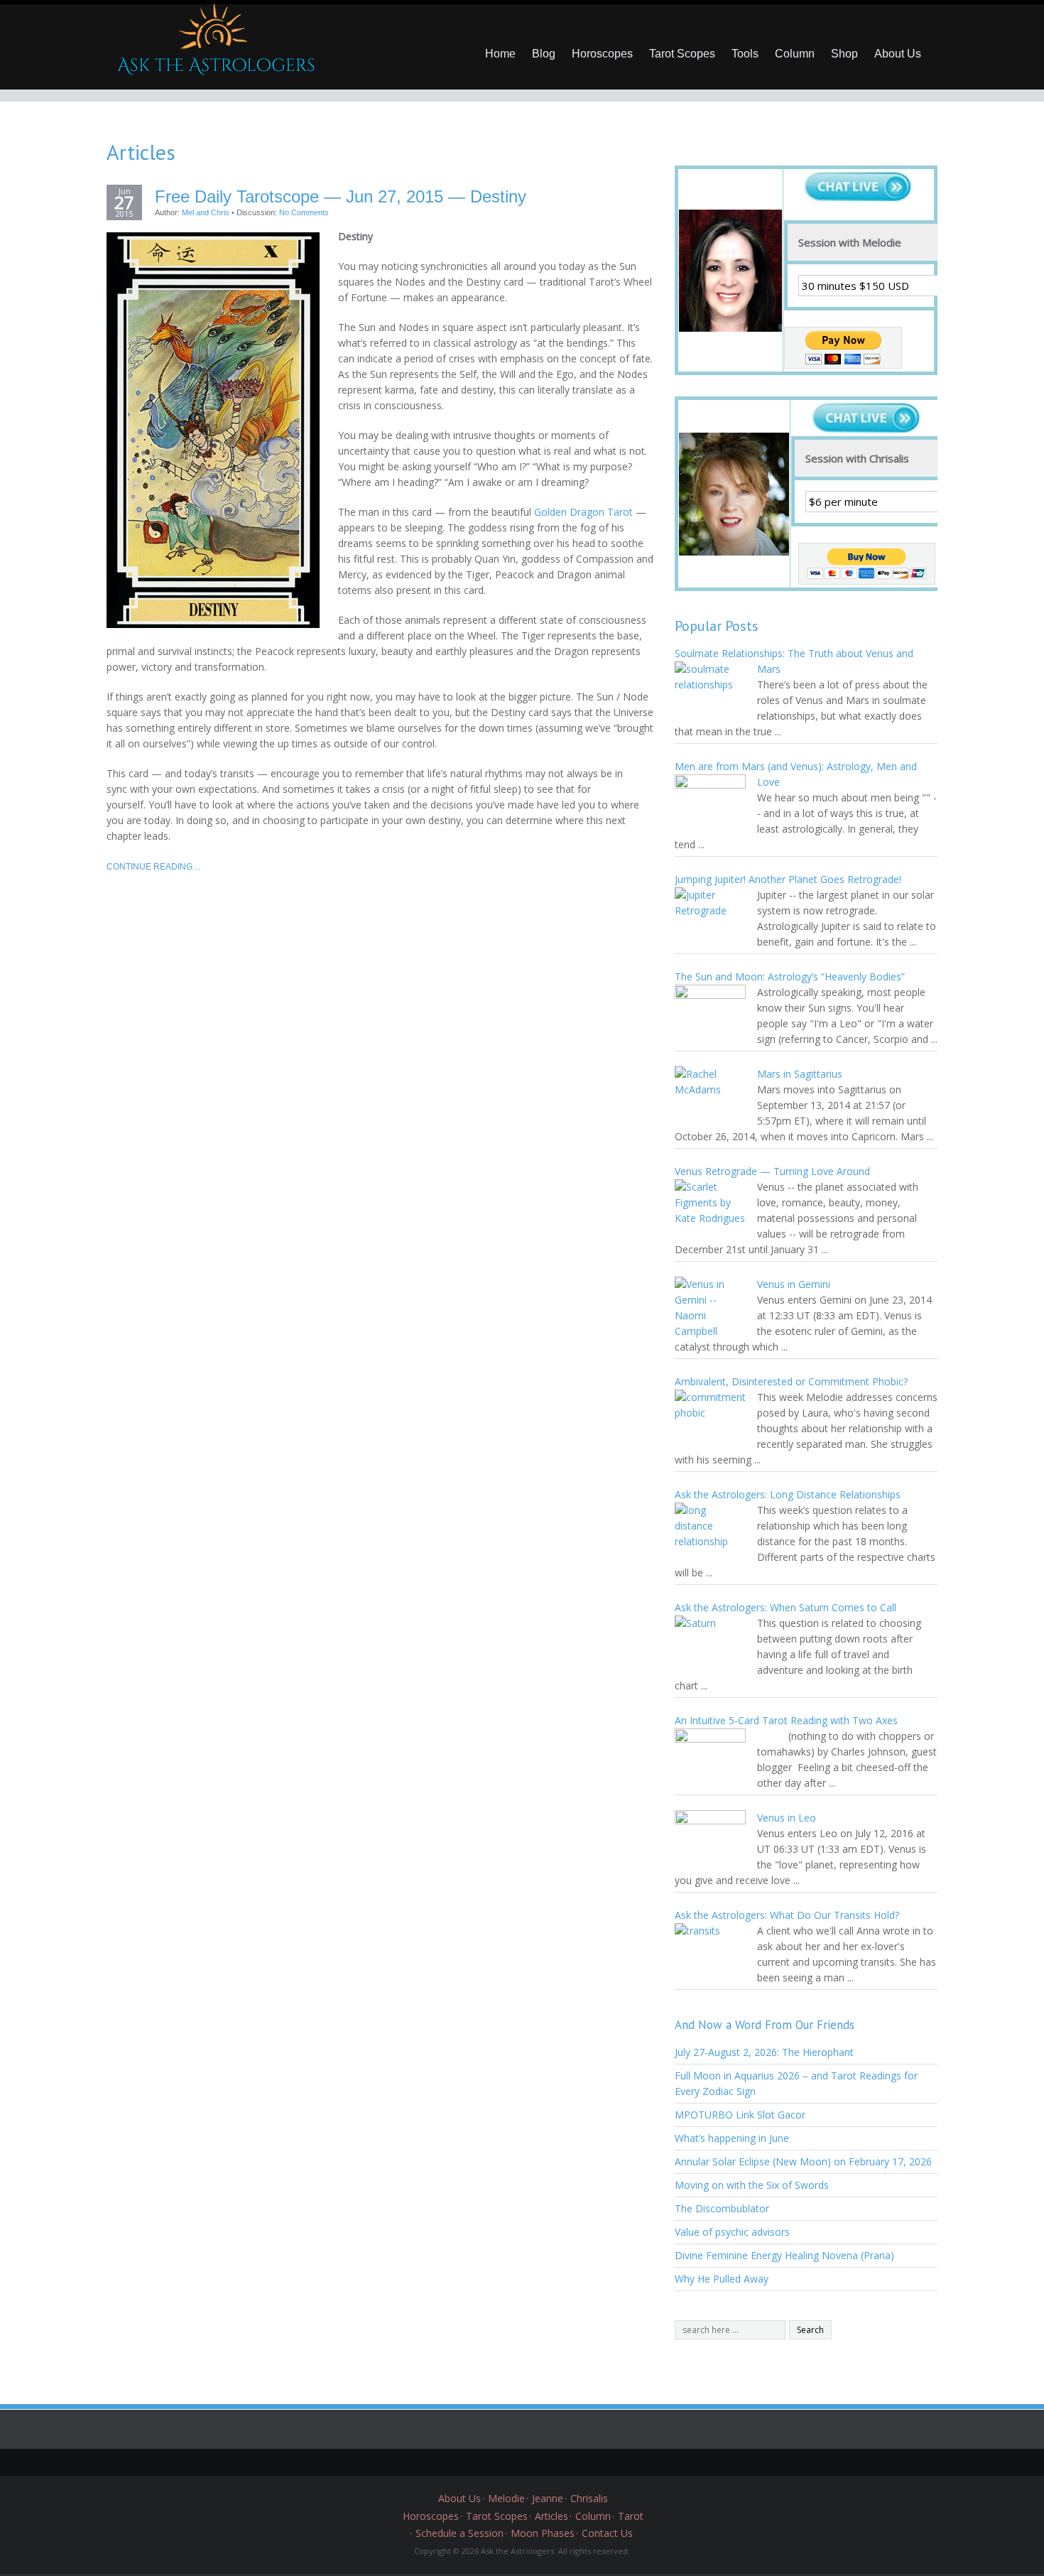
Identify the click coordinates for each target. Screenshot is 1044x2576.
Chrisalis (589, 2498)
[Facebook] (490, 2462)
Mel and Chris (206, 212)
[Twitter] (469, 2462)
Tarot (631, 2516)
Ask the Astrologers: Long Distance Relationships (788, 1494)
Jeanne (548, 2498)
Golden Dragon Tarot (583, 512)
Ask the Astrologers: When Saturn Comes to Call (785, 1607)
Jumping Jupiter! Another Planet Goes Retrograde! (788, 879)
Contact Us (607, 2533)
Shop (844, 54)
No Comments (304, 212)
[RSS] (575, 2462)
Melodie (506, 2498)
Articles (551, 2516)
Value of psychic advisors (732, 2232)
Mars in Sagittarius (800, 1074)
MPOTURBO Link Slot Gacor (740, 2115)
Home (500, 54)
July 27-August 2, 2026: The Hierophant (764, 2052)
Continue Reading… (154, 867)
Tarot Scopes (682, 54)
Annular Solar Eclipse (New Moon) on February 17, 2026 (803, 2161)
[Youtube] (554, 2462)
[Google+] (511, 2462)
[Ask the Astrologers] (213, 45)
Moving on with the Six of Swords (752, 2185)
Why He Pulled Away (722, 2279)
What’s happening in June (732, 2138)
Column (795, 54)
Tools (745, 54)
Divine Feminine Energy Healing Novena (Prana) (784, 2255)
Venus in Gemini (794, 1284)
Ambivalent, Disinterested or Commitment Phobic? (791, 1381)
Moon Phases (543, 2533)
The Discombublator (722, 2208)
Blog (544, 54)
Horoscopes (602, 54)
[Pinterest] (533, 2462)
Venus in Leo (787, 1818)
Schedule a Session (460, 2533)
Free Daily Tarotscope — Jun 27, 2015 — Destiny (341, 197)
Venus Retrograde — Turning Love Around (772, 1171)
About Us (898, 54)
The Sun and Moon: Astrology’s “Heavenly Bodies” (790, 976)
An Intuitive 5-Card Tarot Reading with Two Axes (786, 1720)
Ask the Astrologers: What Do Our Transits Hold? (787, 1915)
